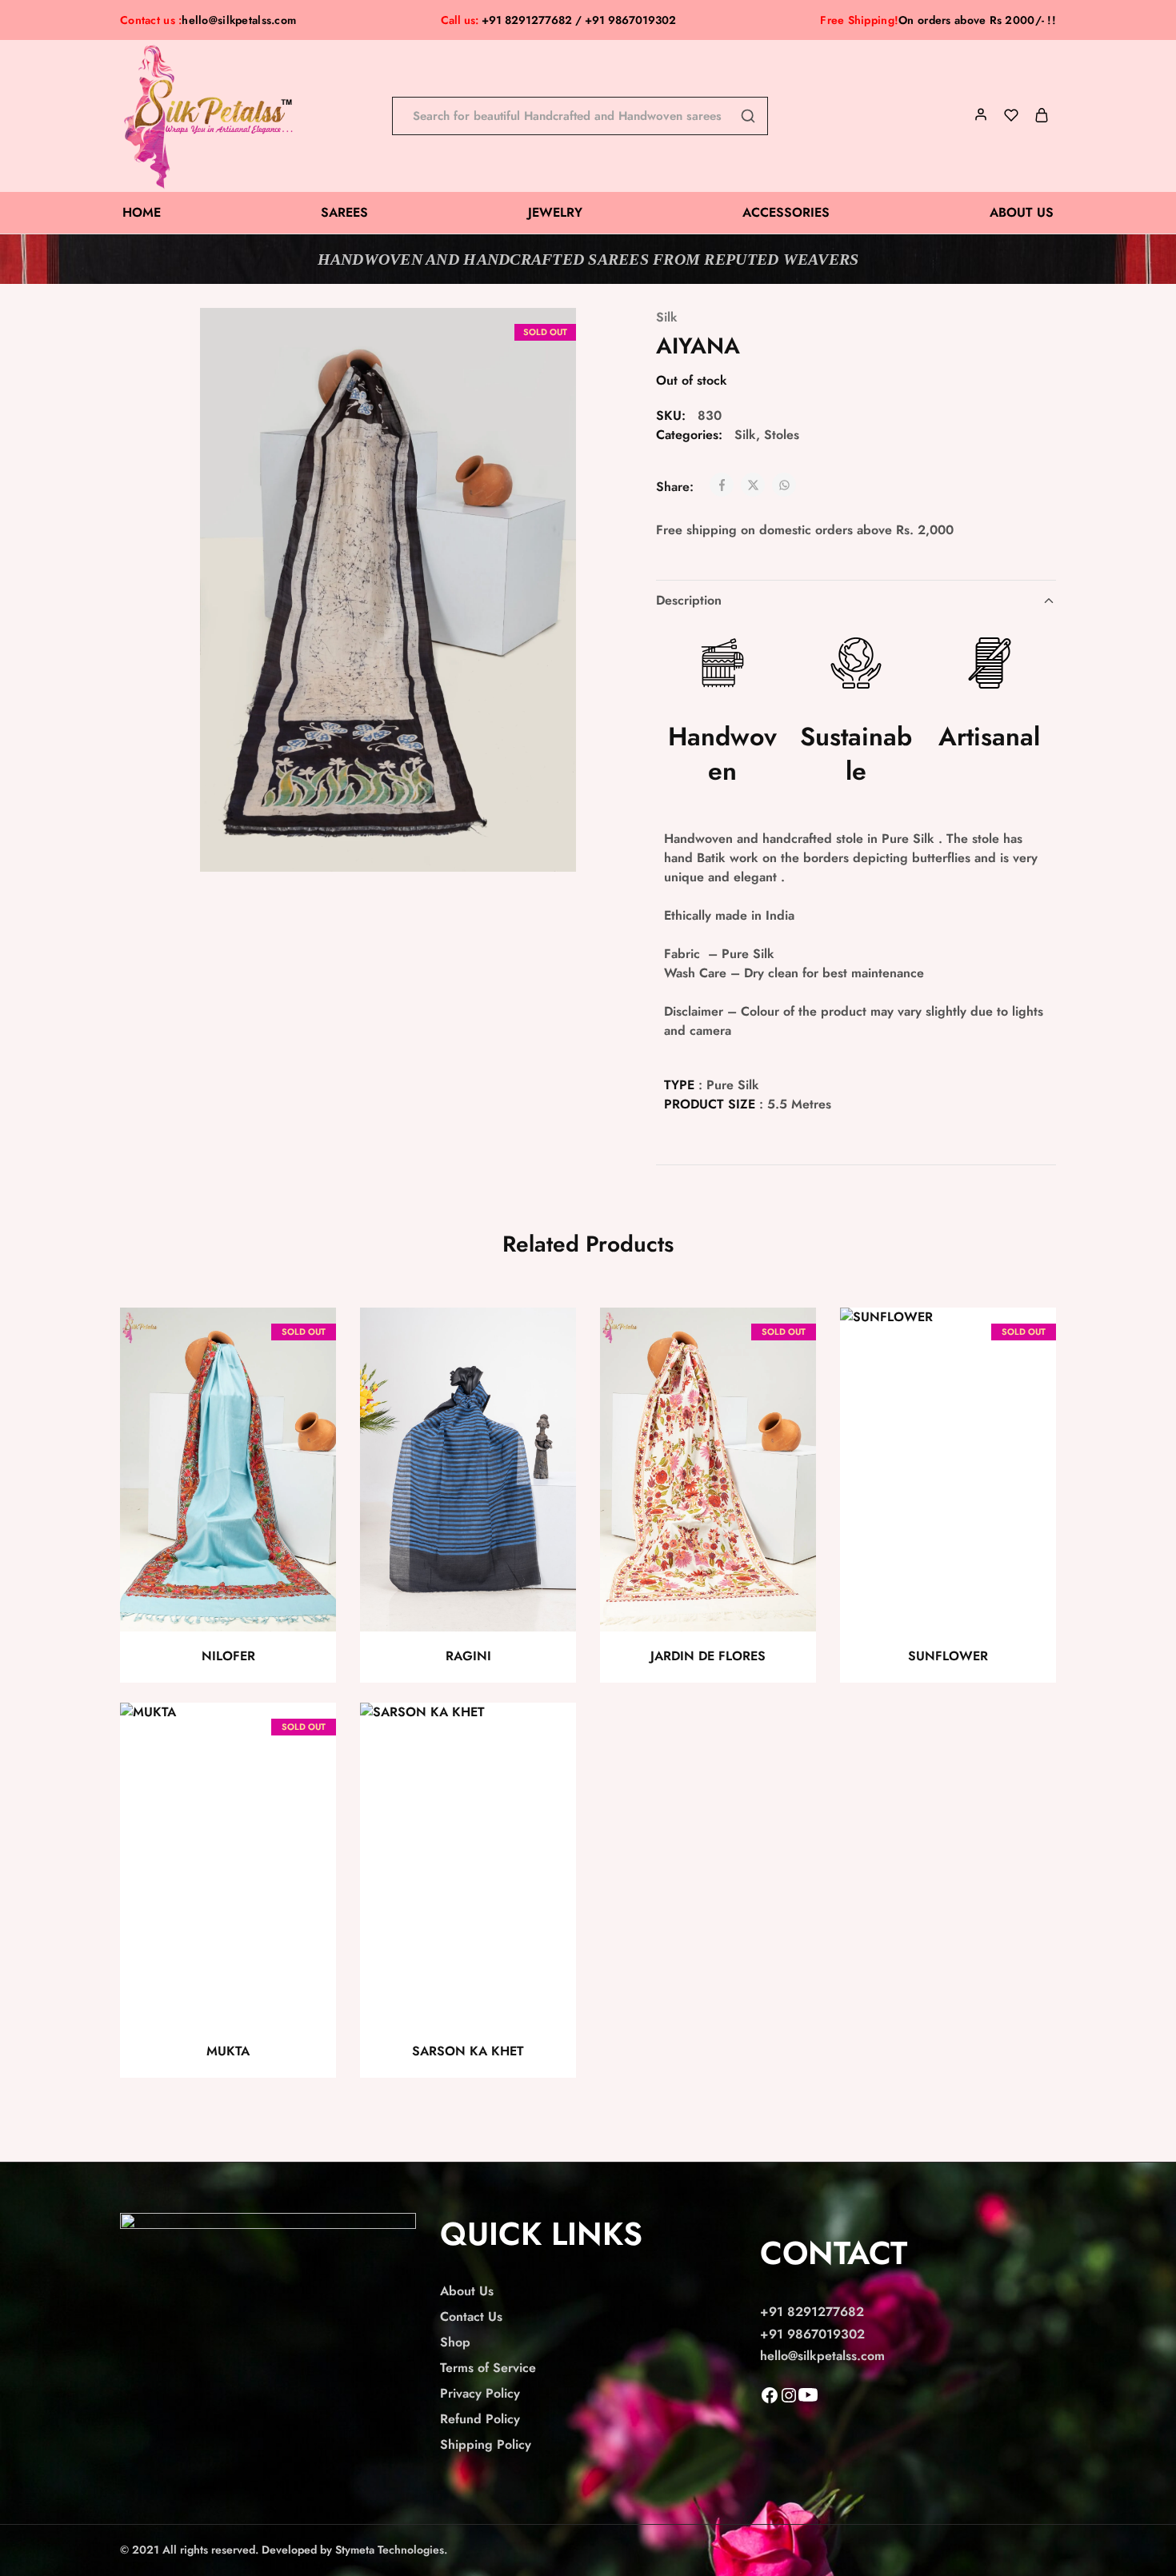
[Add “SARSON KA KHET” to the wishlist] (549, 1735)
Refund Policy (480, 2419)
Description (689, 600)
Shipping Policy (486, 2444)
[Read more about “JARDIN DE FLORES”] (786, 1380)
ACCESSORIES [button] (786, 213)
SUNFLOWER (948, 1656)
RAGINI (468, 1656)
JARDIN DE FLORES (708, 1656)
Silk (667, 317)
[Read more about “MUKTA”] (306, 1775)
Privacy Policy (480, 2393)
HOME (142, 213)
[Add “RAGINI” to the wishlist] (549, 1340)
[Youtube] (808, 2400)
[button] (546, 1380)
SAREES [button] (344, 213)
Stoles (782, 435)
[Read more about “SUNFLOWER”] (1026, 1380)
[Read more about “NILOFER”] (306, 1380)
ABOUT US (1022, 213)
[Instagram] (789, 2400)
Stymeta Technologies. (391, 2550)
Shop (455, 2342)
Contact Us (471, 2316)
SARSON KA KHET (468, 2051)
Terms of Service (488, 2368)
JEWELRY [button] (555, 213)
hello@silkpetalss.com (239, 20)
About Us (467, 2291)
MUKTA (228, 2051)
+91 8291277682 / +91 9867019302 (558, 20)
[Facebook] (770, 2400)
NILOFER (228, 1656)
